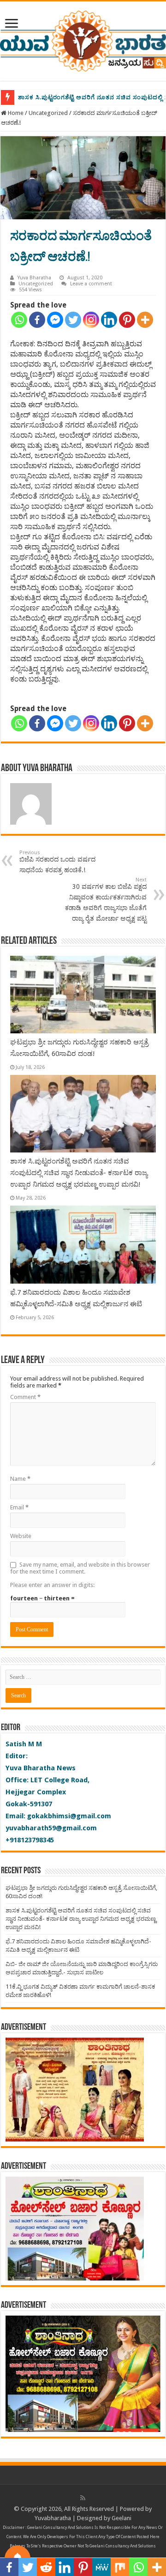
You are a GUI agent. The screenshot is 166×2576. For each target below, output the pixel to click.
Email (19, 1507)
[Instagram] (91, 320)
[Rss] (83, 2498)
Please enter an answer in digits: (52, 1585)
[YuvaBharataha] (83, 39)
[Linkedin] (109, 320)
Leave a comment (91, 284)
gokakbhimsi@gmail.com (69, 1816)
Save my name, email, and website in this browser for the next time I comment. (80, 1568)
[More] (145, 320)
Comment (25, 1397)
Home (15, 113)
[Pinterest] (127, 320)
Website (21, 1536)
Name (20, 1479)
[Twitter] (73, 320)
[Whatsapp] (19, 320)
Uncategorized (48, 113)
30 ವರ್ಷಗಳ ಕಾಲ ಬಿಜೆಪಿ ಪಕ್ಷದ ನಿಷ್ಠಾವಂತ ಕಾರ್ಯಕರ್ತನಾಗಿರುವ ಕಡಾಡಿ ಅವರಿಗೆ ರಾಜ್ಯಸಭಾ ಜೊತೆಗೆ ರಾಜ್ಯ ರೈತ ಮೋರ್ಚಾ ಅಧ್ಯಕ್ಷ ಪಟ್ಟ (106, 899)
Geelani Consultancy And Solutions (60, 2528)
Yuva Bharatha (34, 278)
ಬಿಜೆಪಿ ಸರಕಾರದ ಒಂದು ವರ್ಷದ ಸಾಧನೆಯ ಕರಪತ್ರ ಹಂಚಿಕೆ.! (57, 862)
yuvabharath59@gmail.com (51, 1828)
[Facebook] (37, 320)
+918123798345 (30, 1840)
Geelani (122, 2518)
